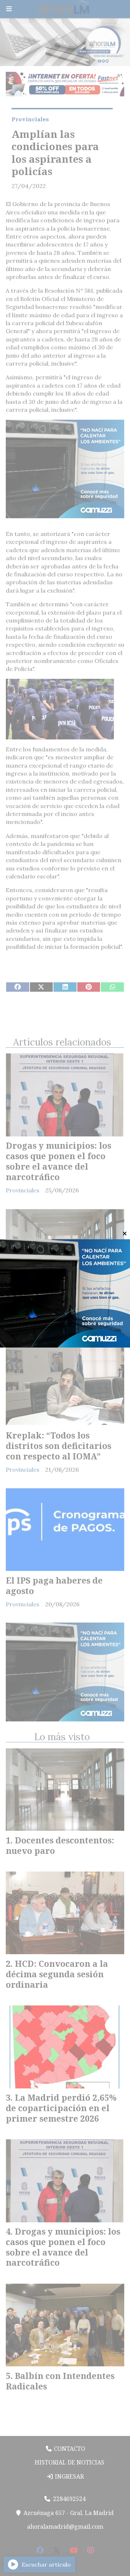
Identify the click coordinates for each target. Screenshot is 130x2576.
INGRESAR (69, 2476)
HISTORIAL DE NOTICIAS (69, 2462)
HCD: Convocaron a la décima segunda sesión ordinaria (57, 1974)
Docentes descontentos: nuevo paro (55, 1306)
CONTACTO (69, 2449)
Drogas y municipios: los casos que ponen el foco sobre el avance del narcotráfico (58, 1161)
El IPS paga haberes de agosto (54, 1586)
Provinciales (30, 119)
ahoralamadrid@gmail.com (65, 2527)
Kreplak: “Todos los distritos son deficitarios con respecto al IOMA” (58, 1446)
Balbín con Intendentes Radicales (60, 2381)
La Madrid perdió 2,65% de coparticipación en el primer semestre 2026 (61, 2108)
